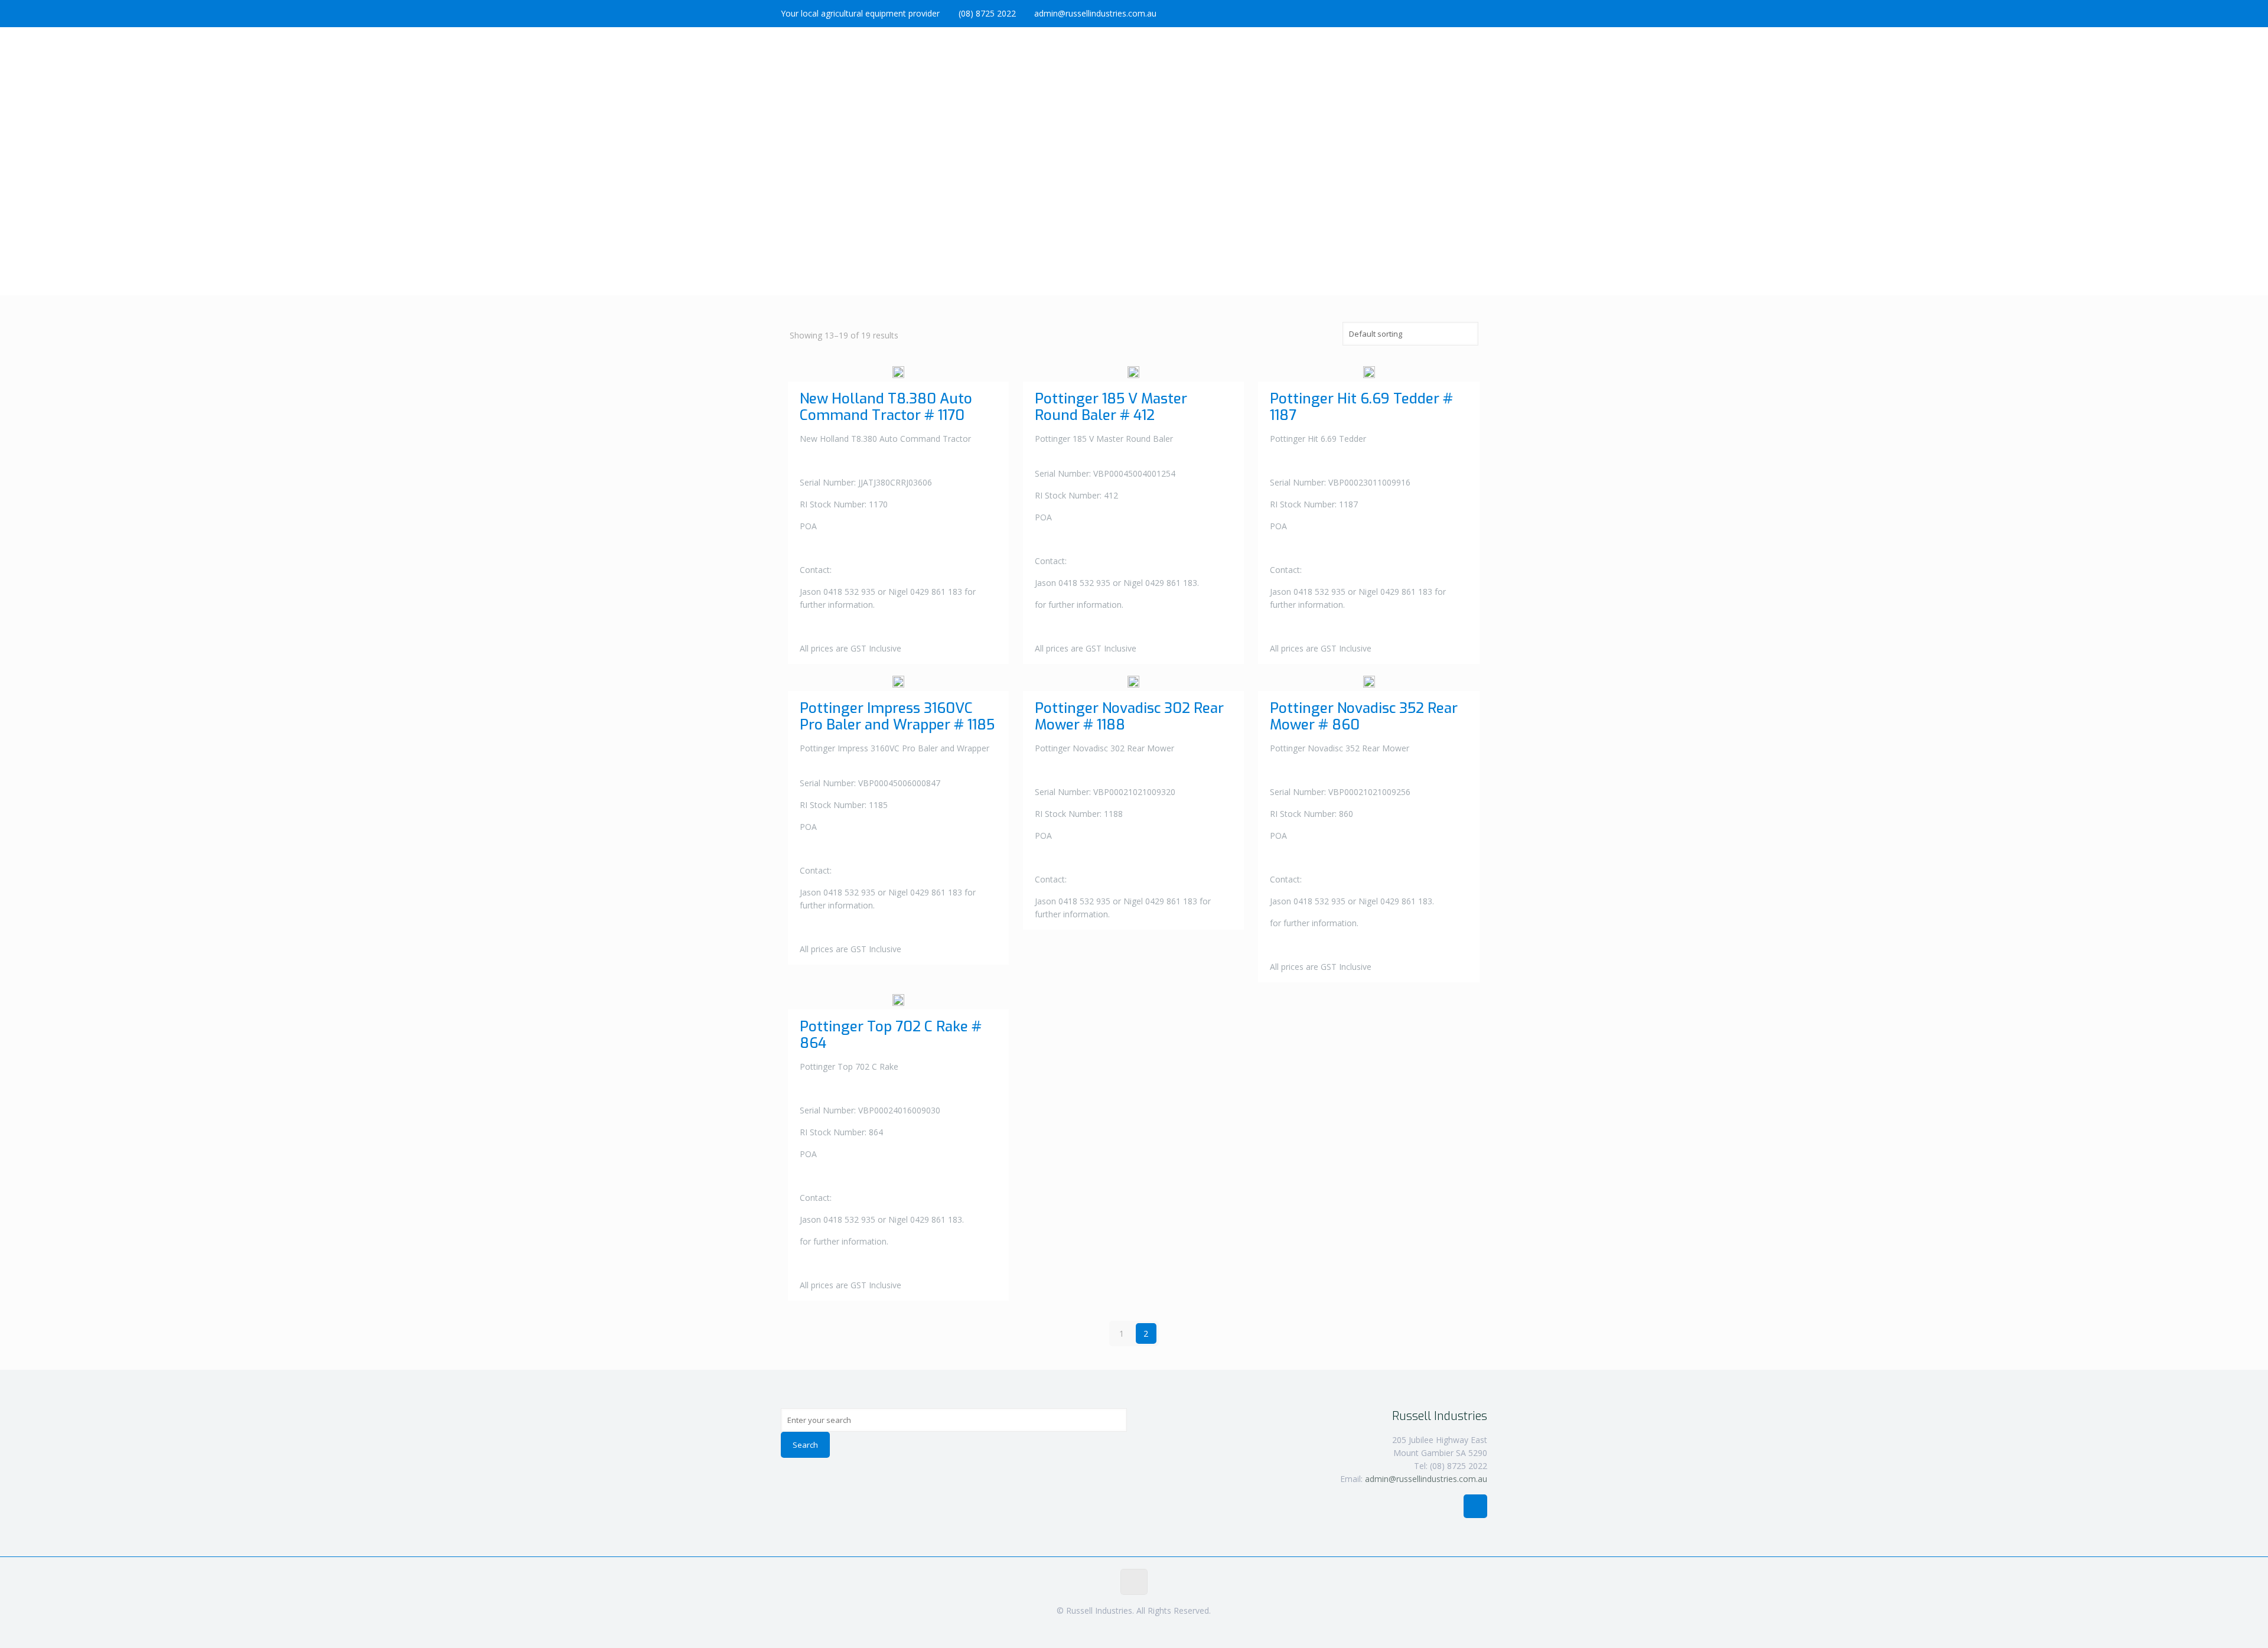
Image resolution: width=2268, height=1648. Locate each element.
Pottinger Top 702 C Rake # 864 (891, 1035)
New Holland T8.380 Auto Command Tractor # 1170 (886, 407)
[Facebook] (1481, 13)
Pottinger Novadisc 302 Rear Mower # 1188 (1129, 716)
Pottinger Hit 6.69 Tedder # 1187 (1361, 407)
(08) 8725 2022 (987, 13)
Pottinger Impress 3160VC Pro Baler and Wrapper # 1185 (897, 716)
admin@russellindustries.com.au (1095, 13)
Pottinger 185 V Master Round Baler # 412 (1111, 407)
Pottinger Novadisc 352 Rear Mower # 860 (1364, 716)
